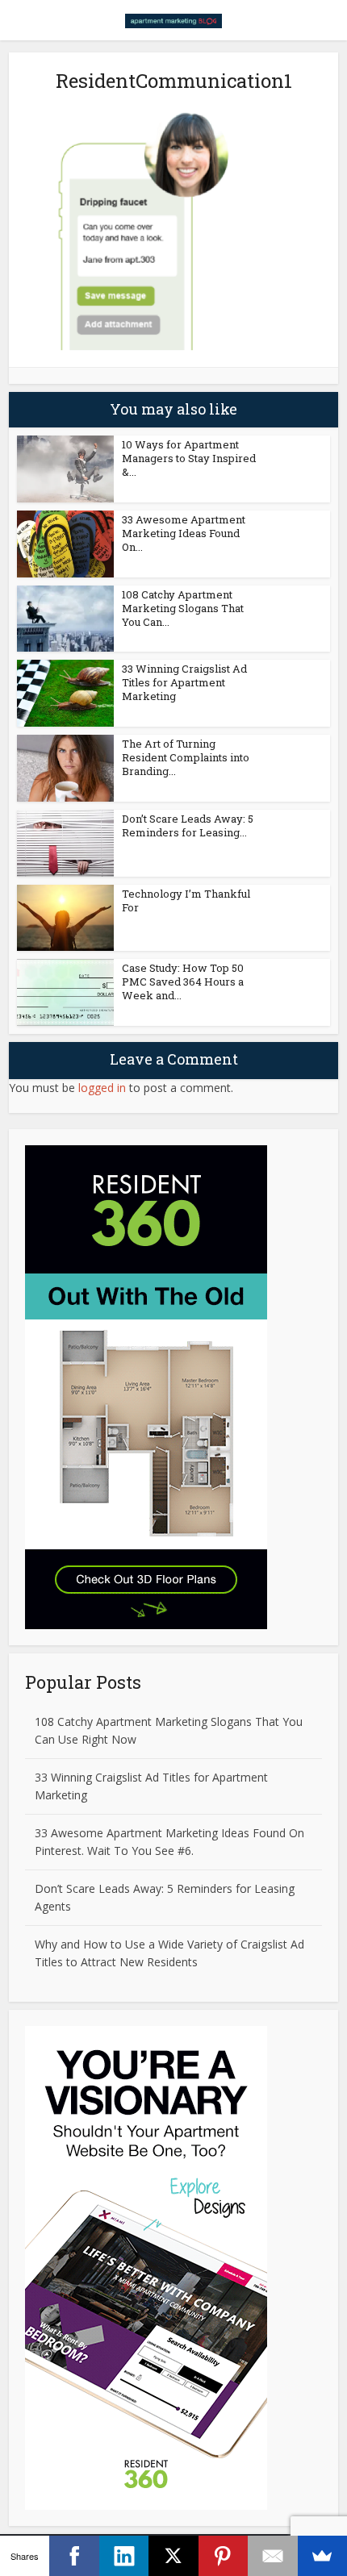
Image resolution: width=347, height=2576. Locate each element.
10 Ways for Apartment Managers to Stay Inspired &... (189, 458)
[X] (173, 2556)
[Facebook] (74, 2556)
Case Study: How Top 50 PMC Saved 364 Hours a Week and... (183, 982)
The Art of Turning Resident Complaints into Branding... (186, 757)
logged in (102, 1088)
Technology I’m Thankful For (186, 900)
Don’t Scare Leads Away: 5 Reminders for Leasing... (188, 825)
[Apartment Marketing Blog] (173, 19)
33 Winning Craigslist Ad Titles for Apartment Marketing (184, 682)
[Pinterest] (223, 2556)
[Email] (272, 2556)
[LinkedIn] (124, 2556)
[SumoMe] (322, 2556)
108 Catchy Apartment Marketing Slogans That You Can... (183, 608)
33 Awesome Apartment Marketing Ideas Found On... (184, 533)
